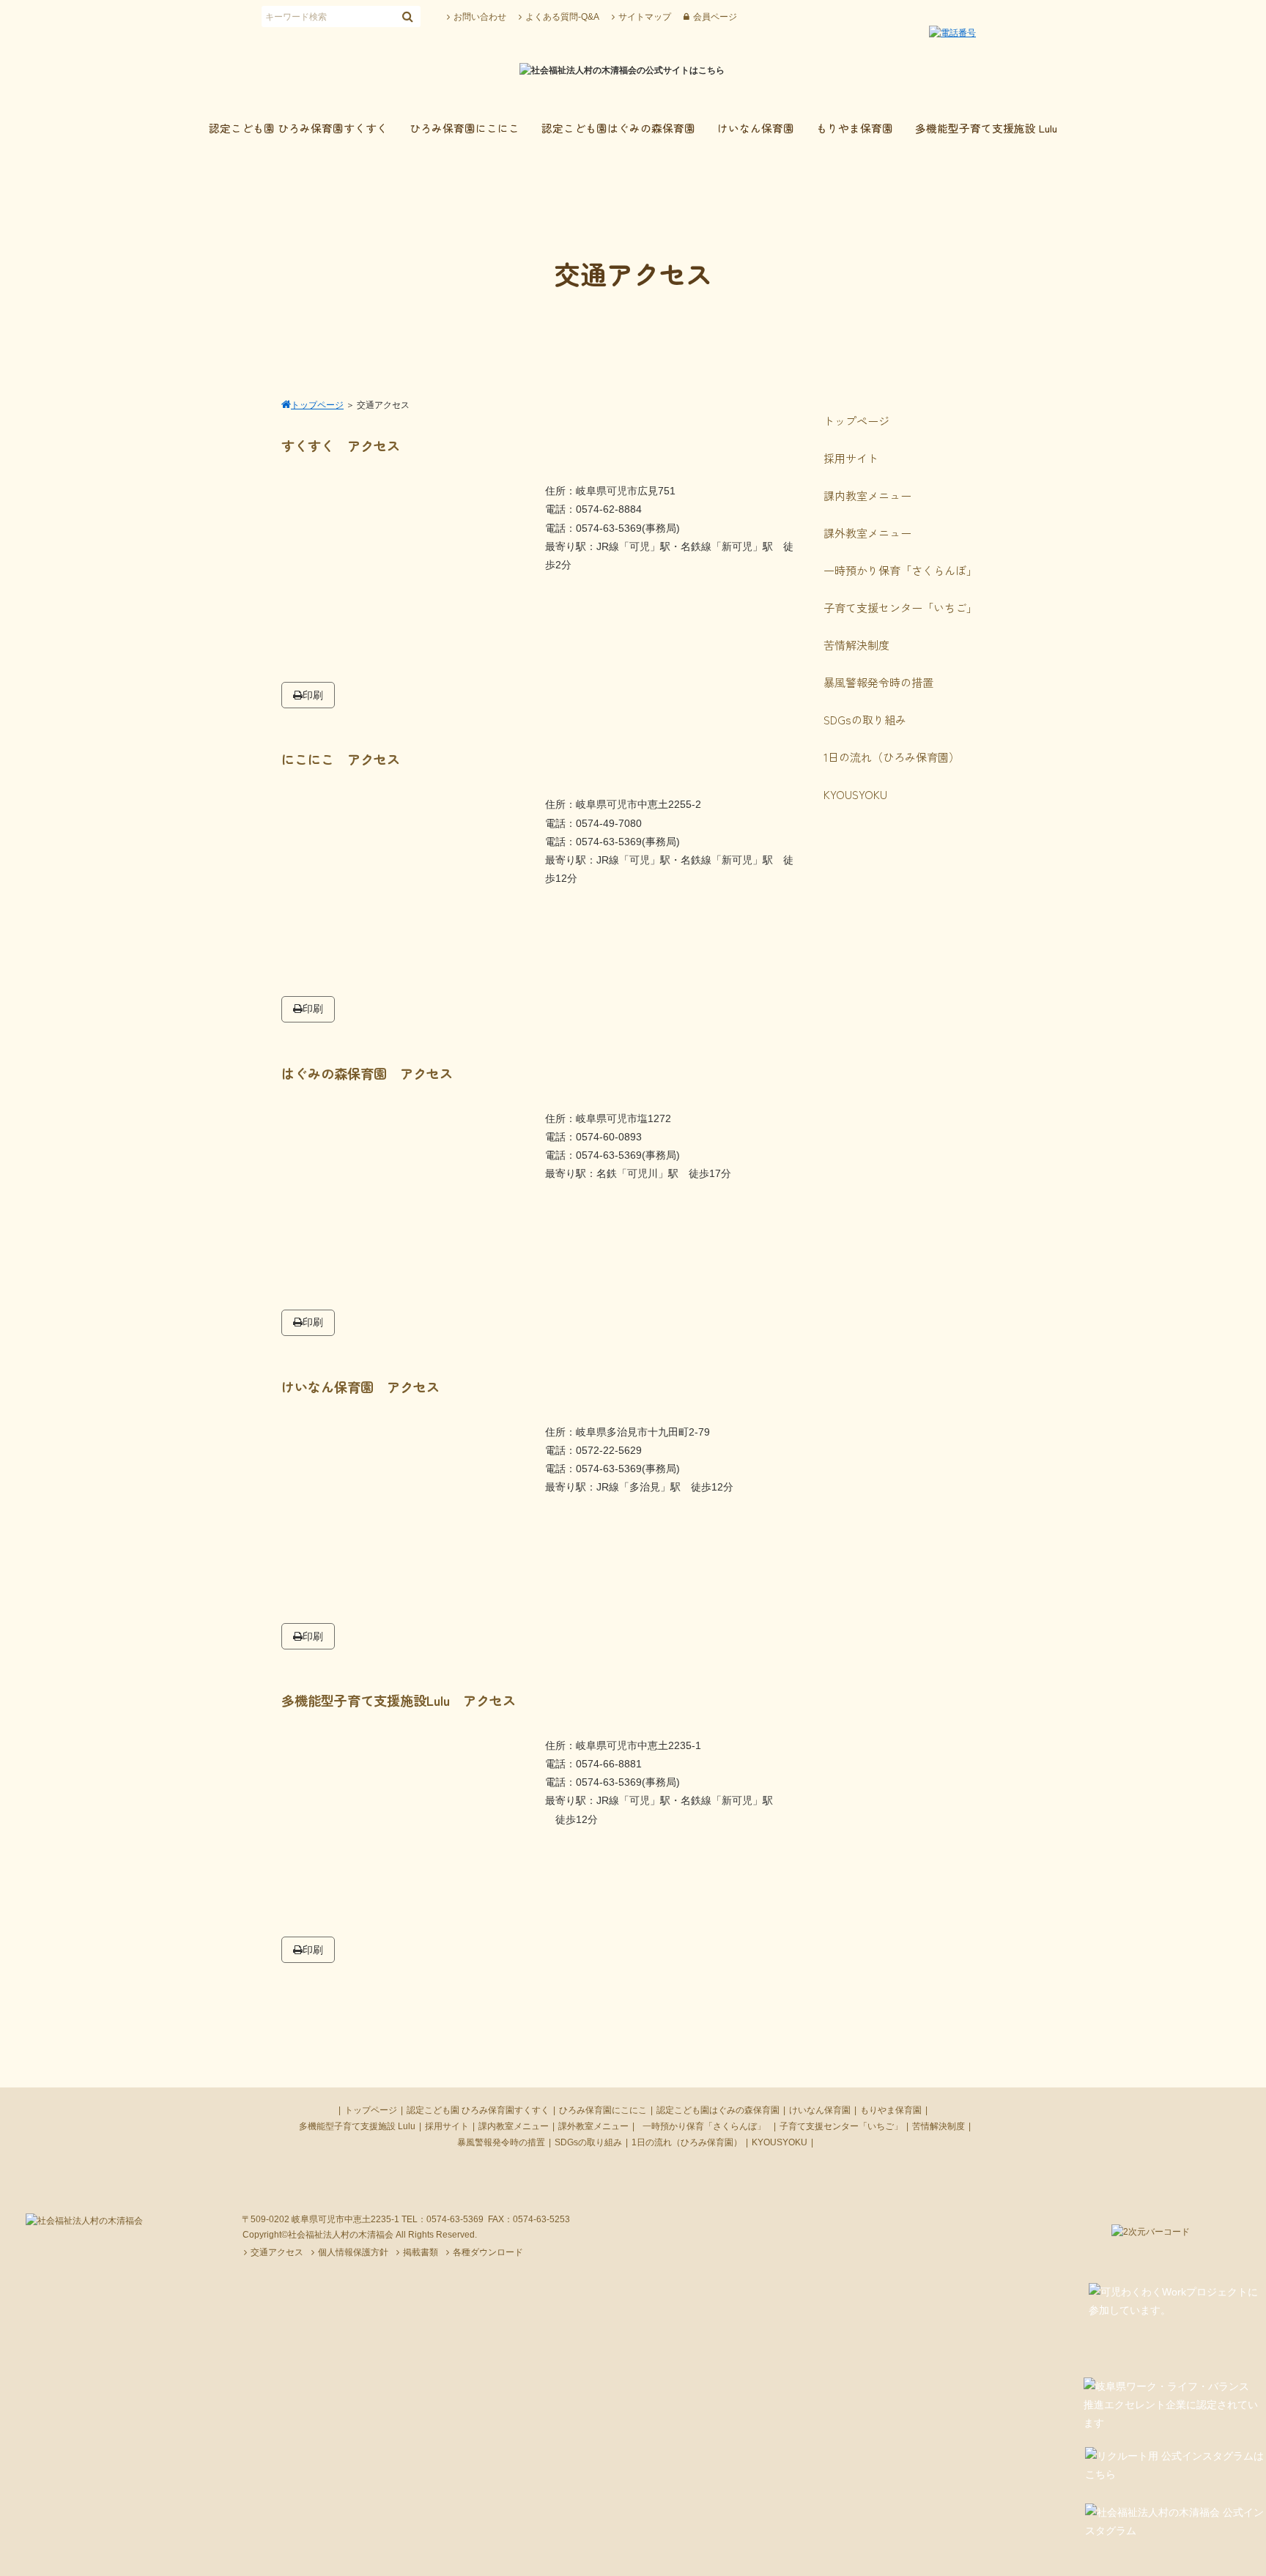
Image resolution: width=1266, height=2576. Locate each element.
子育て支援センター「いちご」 (841, 2126)
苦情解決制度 (939, 2126)
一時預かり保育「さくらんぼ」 (708, 2126)
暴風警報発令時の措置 (501, 2142)
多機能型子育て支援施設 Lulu (357, 2126)
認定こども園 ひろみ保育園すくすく (478, 2110)
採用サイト (447, 2126)
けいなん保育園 (820, 2110)
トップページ (371, 2110)
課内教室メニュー (514, 2126)
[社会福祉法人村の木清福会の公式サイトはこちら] (622, 70)
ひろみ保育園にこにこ (603, 2110)
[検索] (408, 16)
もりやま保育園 (891, 2110)
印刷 (313, 695)
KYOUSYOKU (780, 2142)
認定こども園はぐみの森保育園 (718, 2110)
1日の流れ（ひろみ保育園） (687, 2142)
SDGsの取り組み (588, 2142)
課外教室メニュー (593, 2126)
